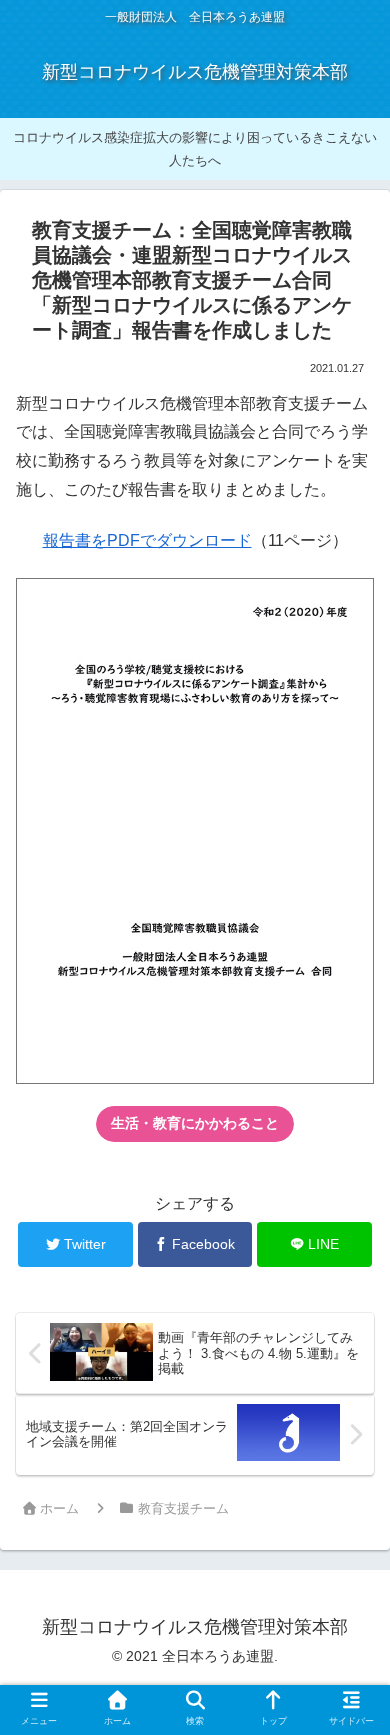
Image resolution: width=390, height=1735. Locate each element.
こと (195, 1123)
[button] (347, 1624)
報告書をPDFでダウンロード (147, 540)
